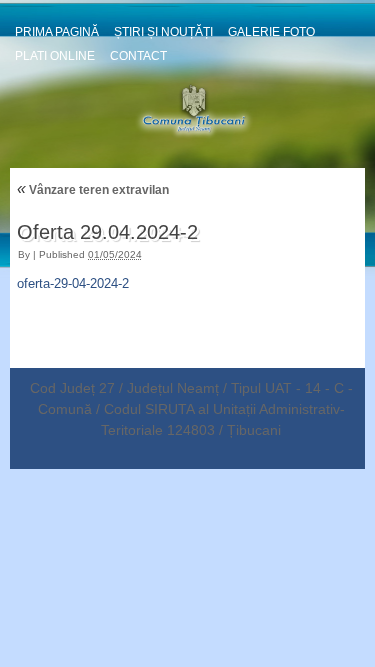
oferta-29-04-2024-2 (73, 283)
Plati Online (55, 56)
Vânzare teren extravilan (93, 190)
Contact (138, 56)
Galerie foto (271, 32)
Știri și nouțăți (163, 32)
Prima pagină (57, 32)
